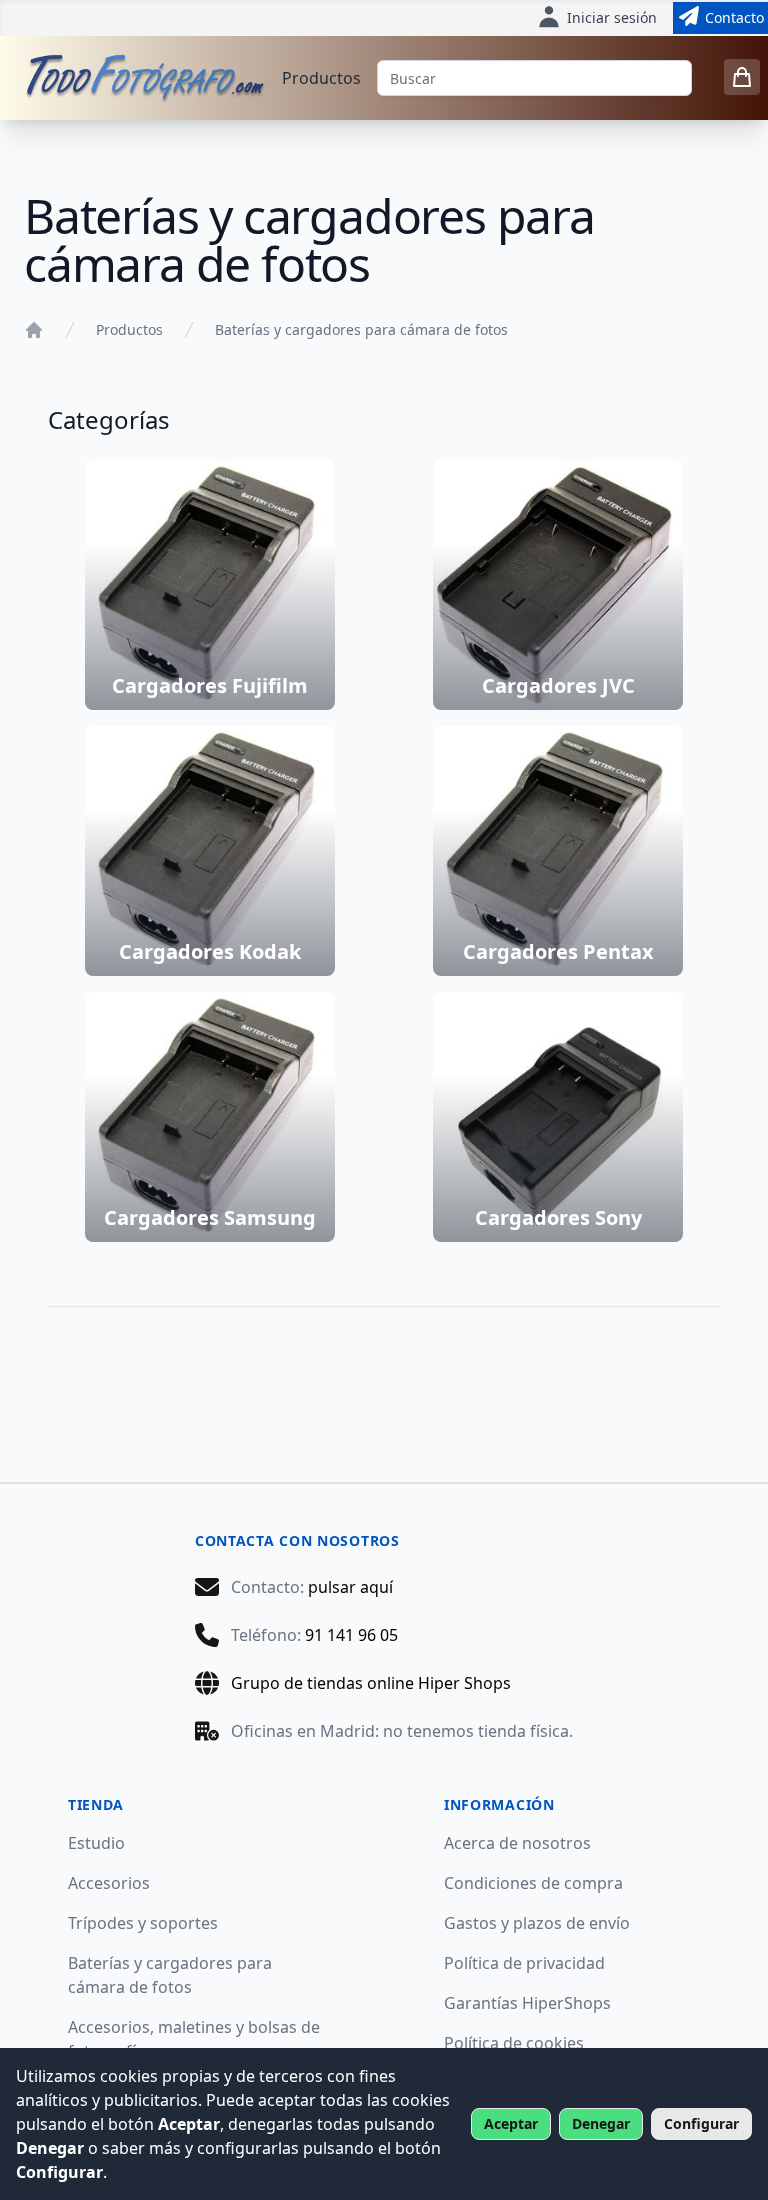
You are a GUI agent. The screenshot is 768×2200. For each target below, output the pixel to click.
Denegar (601, 2123)
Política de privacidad (524, 1963)
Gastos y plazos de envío (537, 1923)
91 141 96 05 (351, 1635)
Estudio (96, 1843)
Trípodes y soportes (143, 1923)
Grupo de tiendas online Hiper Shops (371, 1683)
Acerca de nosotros (517, 1843)
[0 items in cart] (742, 77)
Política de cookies (514, 2043)
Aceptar (511, 2123)
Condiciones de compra (533, 1883)
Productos (321, 78)
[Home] (34, 330)
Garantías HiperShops (527, 2003)
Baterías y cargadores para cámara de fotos (361, 329)
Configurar (701, 2123)
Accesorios (109, 1883)
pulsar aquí (350, 1587)
